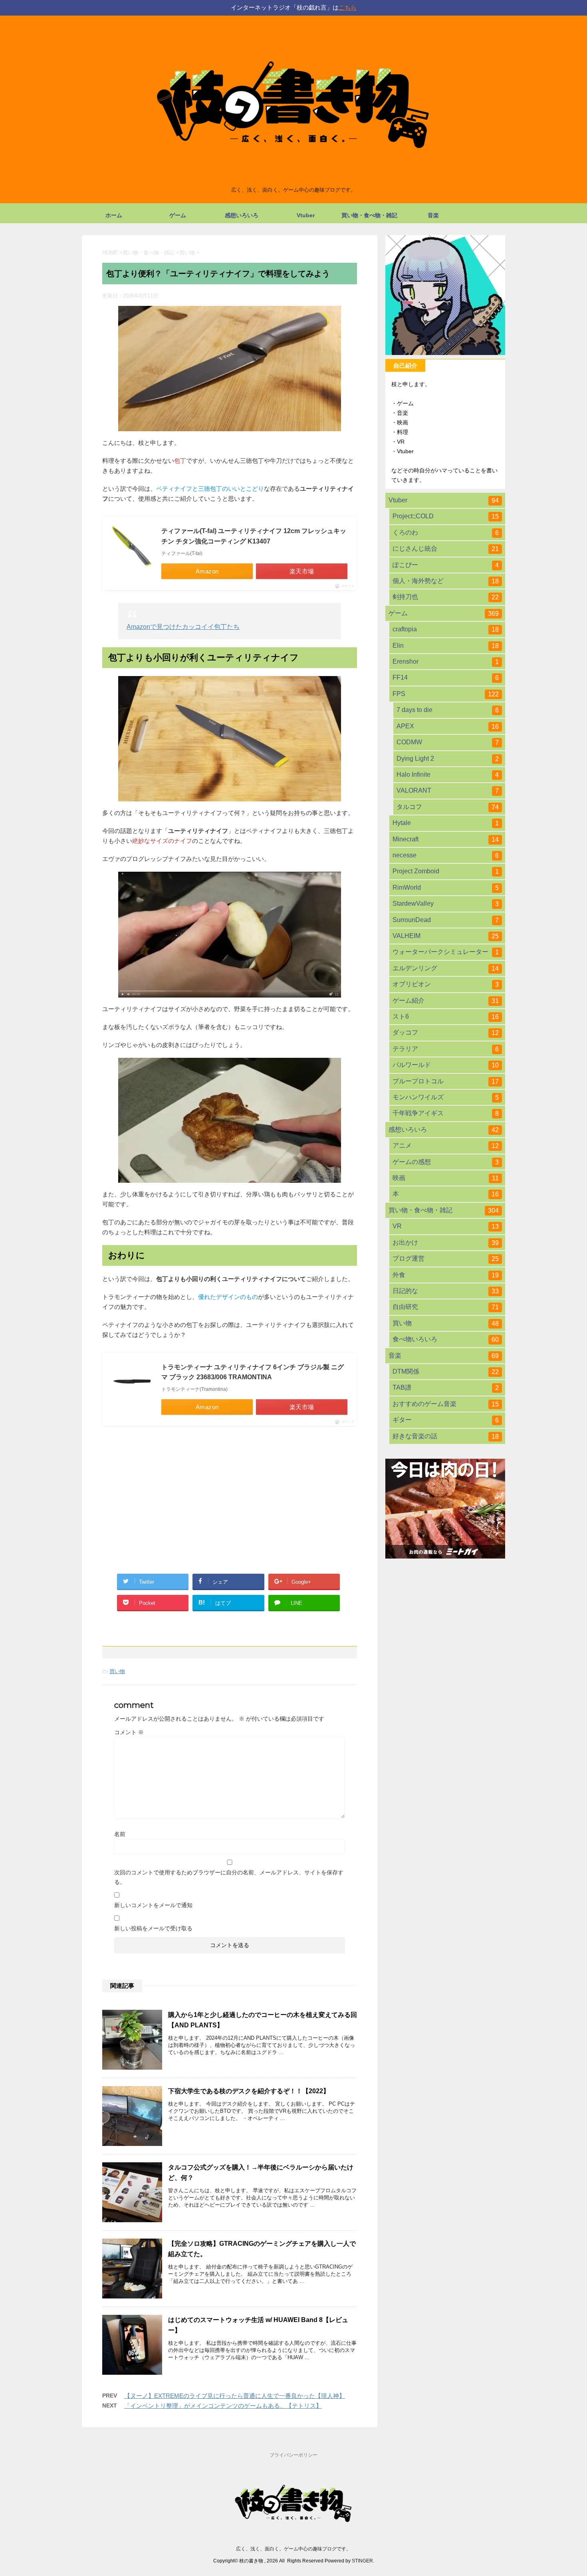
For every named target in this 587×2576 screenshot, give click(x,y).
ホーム (114, 215)
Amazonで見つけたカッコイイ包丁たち (183, 627)
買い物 (117, 1671)
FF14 (446, 678)
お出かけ (446, 1243)
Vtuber (306, 215)
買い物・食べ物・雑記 (369, 215)
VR (446, 1226)
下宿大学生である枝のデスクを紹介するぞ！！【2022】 (249, 2091)
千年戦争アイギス (446, 1113)
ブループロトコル (446, 1081)
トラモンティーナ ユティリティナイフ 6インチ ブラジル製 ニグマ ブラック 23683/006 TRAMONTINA (253, 1372)
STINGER (362, 2561)
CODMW (448, 742)
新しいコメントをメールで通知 (153, 1905)
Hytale (446, 823)
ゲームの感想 (446, 1162)
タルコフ (448, 807)
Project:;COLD (446, 516)
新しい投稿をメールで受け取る (153, 1928)
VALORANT (448, 791)
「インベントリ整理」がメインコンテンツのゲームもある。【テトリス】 (223, 2406)
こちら (348, 7)
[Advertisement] (230, 1495)
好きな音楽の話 (446, 1436)
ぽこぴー (446, 565)
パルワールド (446, 1065)
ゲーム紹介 (446, 1001)
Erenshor (446, 662)
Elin (446, 646)
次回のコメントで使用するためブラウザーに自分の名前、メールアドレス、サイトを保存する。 (229, 1877)
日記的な (446, 1291)
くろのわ (446, 533)
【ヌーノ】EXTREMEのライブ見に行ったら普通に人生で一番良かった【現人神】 (235, 2396)
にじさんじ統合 (446, 549)
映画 (446, 1178)
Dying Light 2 (448, 759)
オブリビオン (446, 984)
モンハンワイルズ (446, 1097)
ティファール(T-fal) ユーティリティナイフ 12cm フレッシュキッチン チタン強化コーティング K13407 (254, 536)
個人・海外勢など (446, 581)
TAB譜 (446, 1388)
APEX (448, 726)
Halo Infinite (448, 775)
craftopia (446, 629)
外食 (446, 1275)
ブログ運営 (446, 1259)
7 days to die (448, 710)
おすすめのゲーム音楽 (446, 1404)
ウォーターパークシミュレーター (446, 952)
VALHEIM (446, 936)
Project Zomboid (446, 871)
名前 (120, 1834)
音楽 (433, 215)
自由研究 (446, 1307)
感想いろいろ (242, 215)
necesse (446, 855)
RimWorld (446, 888)
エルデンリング (446, 968)
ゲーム (178, 215)
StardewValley (446, 904)
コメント (129, 1732)
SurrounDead (446, 920)
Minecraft (446, 839)
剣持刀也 (446, 597)
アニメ (446, 1146)
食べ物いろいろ (446, 1339)
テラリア (446, 1049)
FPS (446, 694)
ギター (446, 1420)
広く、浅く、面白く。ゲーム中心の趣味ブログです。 (293, 2549)
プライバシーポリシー (293, 2455)
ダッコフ (446, 1033)
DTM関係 (446, 1372)
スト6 (446, 1017)
